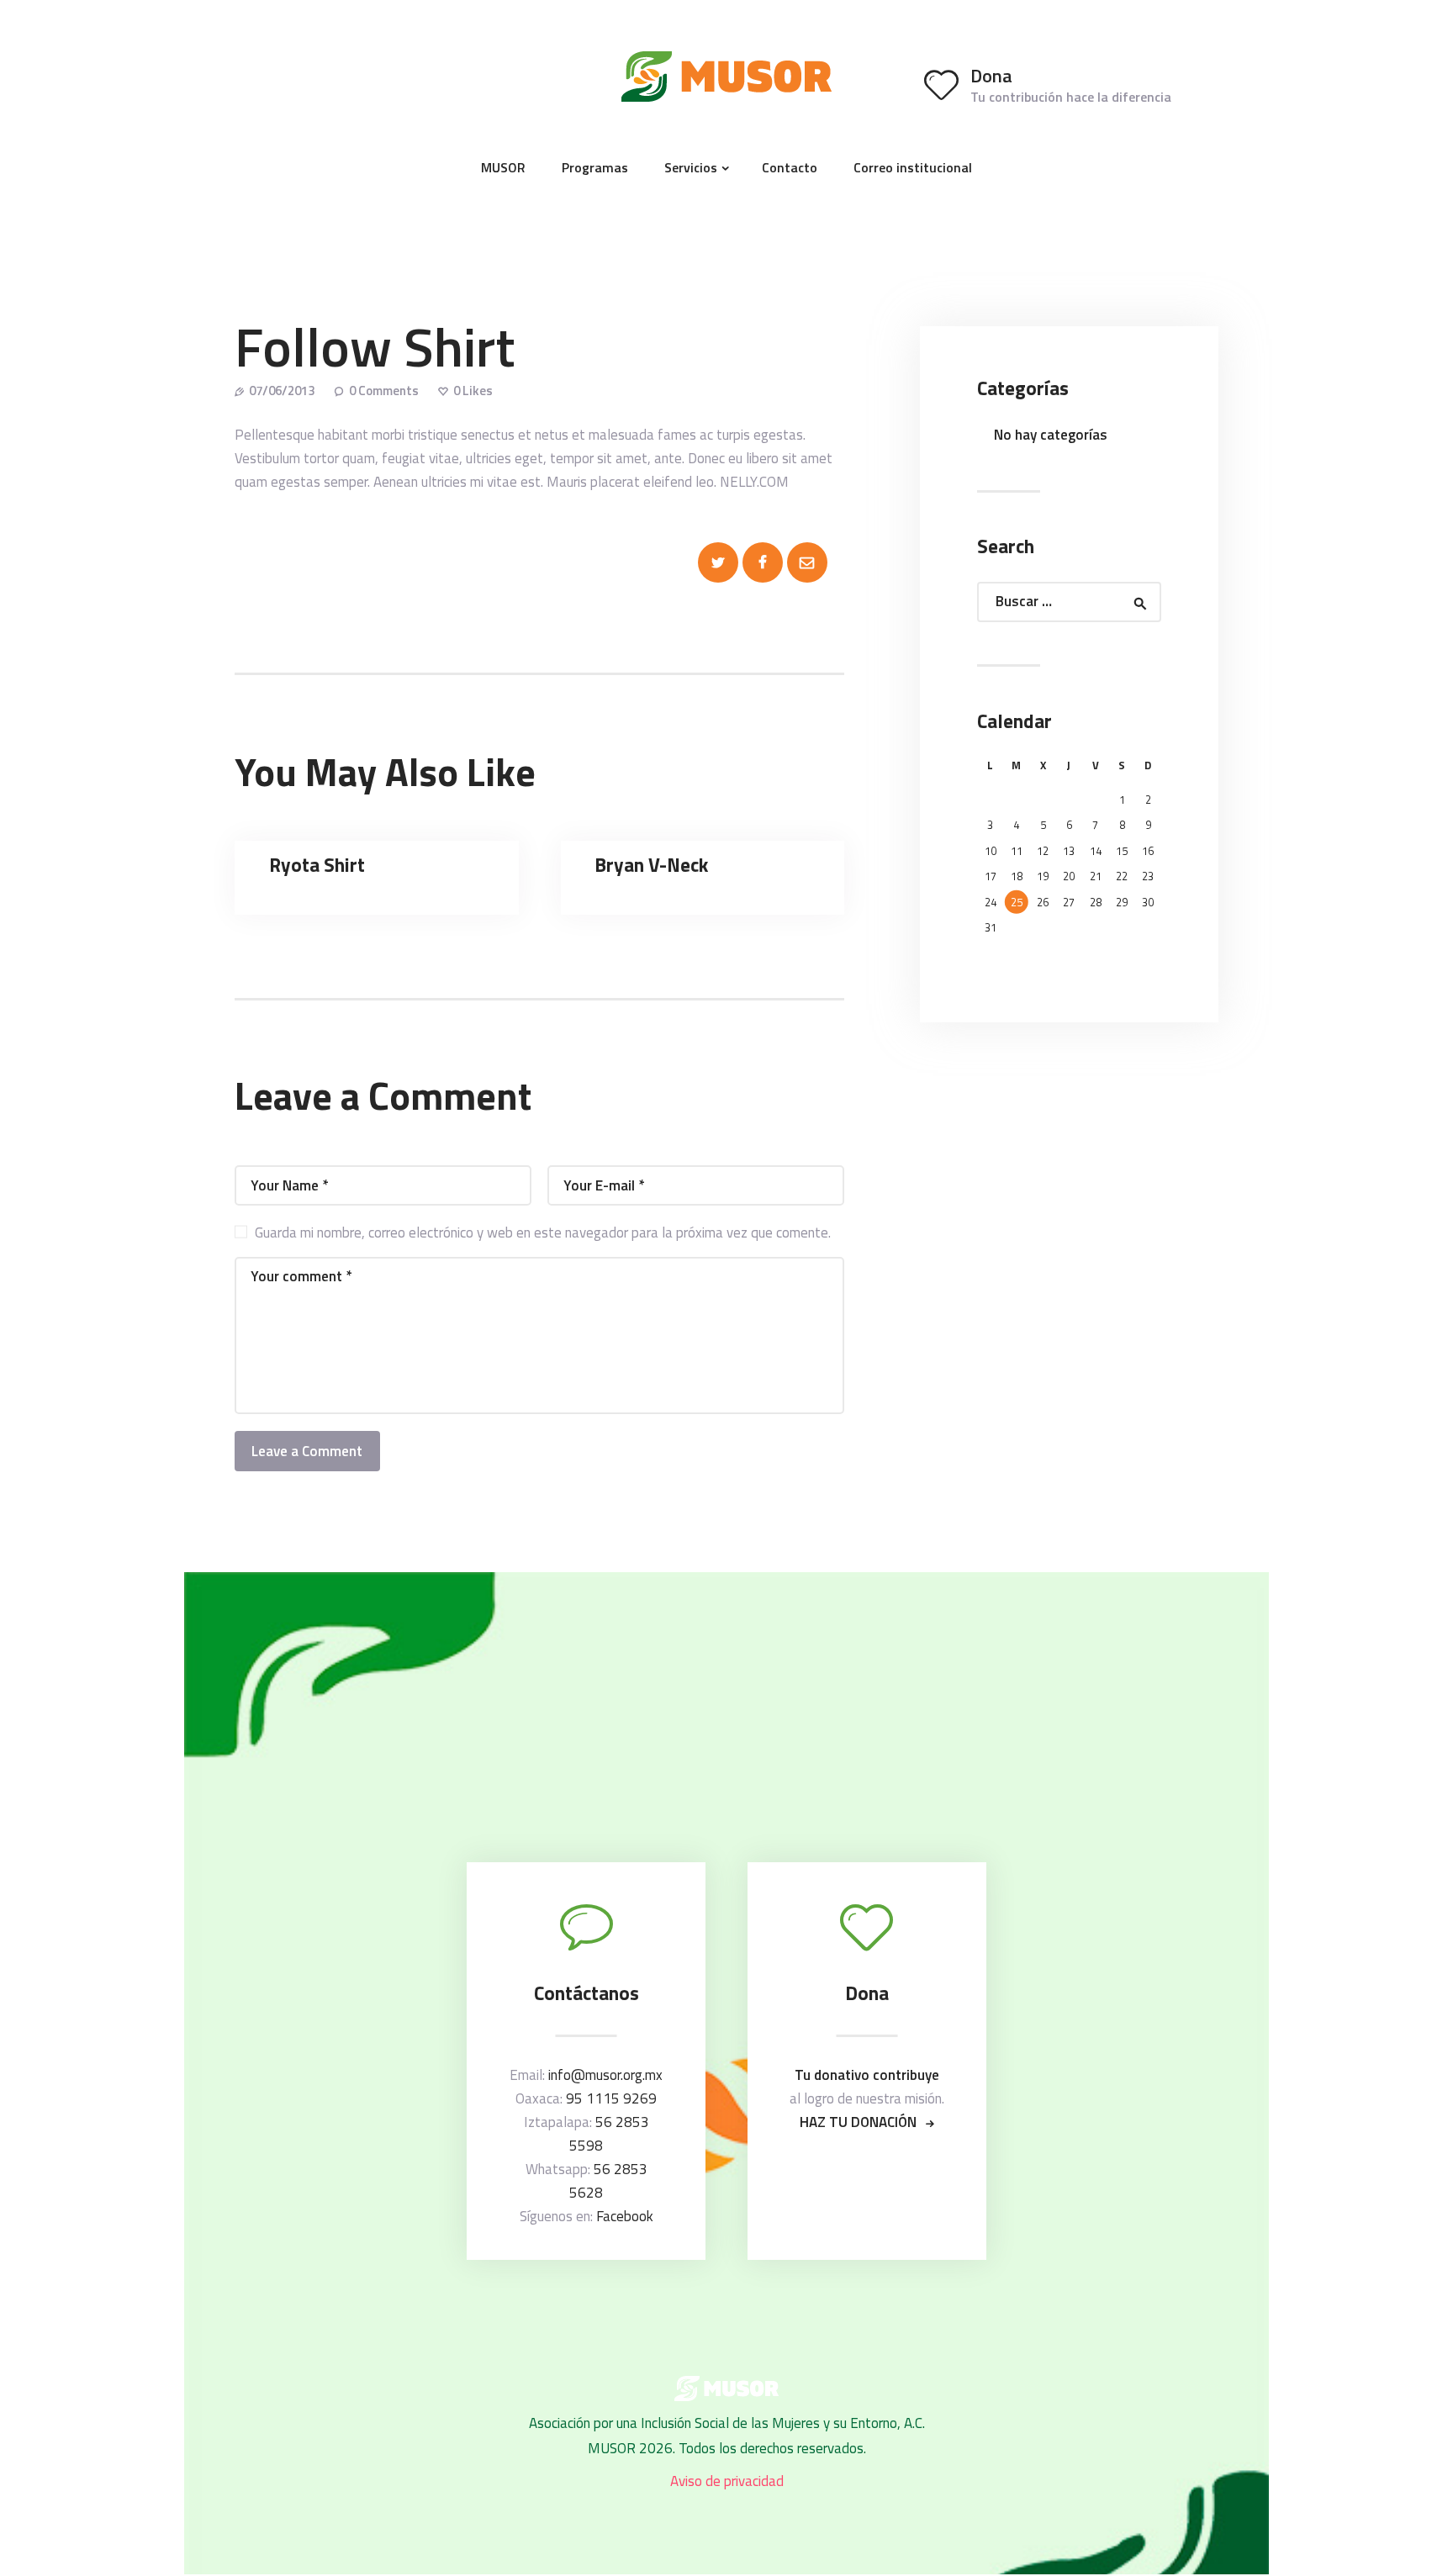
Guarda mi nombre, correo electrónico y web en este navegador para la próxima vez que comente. (543, 1233)
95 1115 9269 (611, 2098)
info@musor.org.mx (605, 2075)
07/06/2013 (282, 391)
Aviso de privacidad (727, 2481)
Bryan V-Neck (651, 865)
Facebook (625, 2216)
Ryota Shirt (317, 865)
